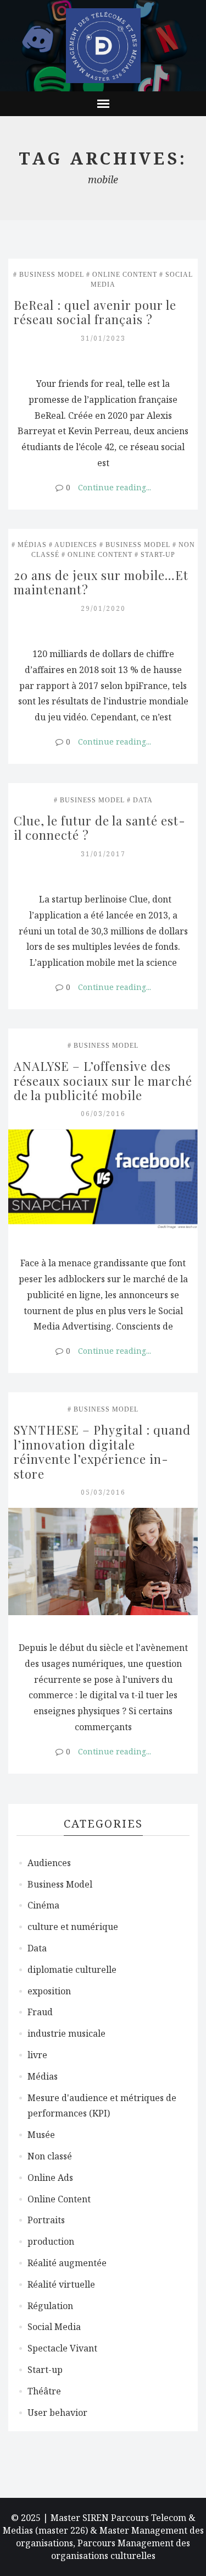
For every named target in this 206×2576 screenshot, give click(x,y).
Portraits (46, 2220)
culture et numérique (73, 1927)
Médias (32, 545)
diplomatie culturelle (72, 1970)
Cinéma (43, 1905)
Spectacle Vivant (62, 2348)
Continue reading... (115, 487)
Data (143, 800)
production (51, 2241)
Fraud (40, 2012)
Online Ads (50, 2178)
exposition (49, 1991)
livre (37, 2055)
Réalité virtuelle (61, 2284)
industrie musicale (66, 2033)
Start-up (158, 555)
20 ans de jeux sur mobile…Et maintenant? (103, 582)
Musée (41, 2135)
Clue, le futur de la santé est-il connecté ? (100, 828)
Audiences (76, 545)
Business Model (52, 275)
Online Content (125, 275)
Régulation (50, 2306)
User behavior (57, 2413)
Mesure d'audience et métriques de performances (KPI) (102, 2106)
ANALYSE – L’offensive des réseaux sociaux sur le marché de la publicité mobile (105, 1081)
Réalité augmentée (67, 2263)
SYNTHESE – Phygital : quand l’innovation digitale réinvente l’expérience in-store (104, 1451)
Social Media (54, 2327)
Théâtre (44, 2391)
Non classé (50, 2156)
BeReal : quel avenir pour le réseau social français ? (97, 312)
